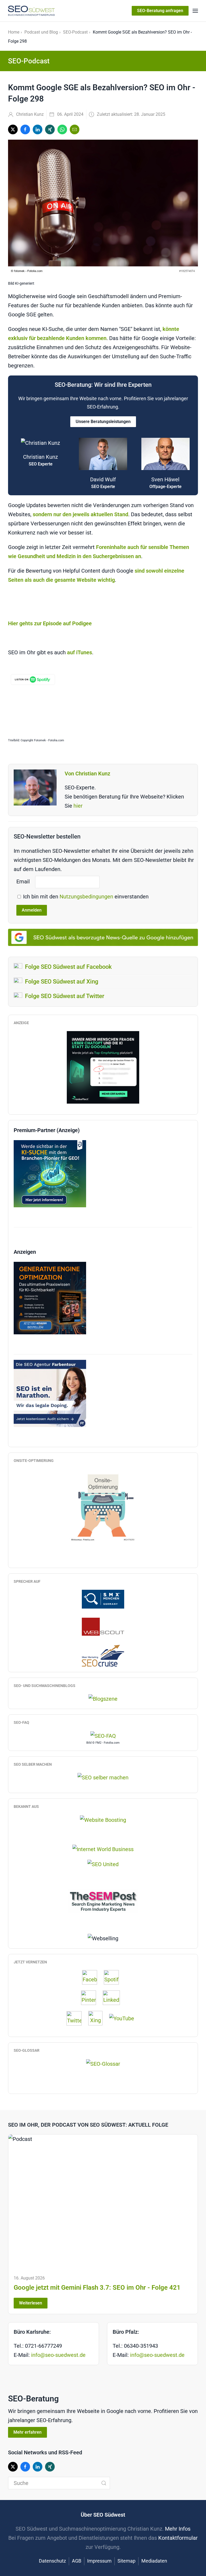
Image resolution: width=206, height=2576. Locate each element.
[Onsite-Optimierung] (103, 1505)
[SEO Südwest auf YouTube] (124, 2018)
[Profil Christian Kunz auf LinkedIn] (114, 1998)
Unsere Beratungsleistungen (103, 422)
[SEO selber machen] (103, 1777)
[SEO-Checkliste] (103, 1067)
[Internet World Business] (103, 1849)
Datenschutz (52, 2561)
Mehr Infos (178, 2529)
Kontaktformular (178, 2538)
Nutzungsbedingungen (87, 897)
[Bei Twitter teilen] (13, 129)
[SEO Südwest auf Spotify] (114, 1977)
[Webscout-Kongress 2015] (103, 1626)
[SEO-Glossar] (103, 2063)
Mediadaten (154, 2561)
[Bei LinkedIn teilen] (38, 129)
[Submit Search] (104, 2483)
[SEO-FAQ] (103, 1735)
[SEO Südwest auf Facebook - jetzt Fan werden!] (92, 1977)
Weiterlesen (31, 2303)
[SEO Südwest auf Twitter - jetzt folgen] (77, 2018)
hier (78, 806)
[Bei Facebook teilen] (25, 129)
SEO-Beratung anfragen (160, 11)
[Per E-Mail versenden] (75, 129)
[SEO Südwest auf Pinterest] (91, 1998)
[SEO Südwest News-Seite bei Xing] (98, 2018)
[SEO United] (103, 1864)
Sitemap (126, 2561)
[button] (195, 11)
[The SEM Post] (103, 1901)
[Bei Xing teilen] (50, 129)
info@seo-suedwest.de (58, 2355)
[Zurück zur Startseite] (31, 11)
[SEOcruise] (103, 1655)
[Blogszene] (103, 1699)
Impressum (99, 2561)
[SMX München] (103, 1599)
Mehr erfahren (27, 2432)
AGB (77, 2561)
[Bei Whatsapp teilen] (62, 129)
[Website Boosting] (103, 1819)
